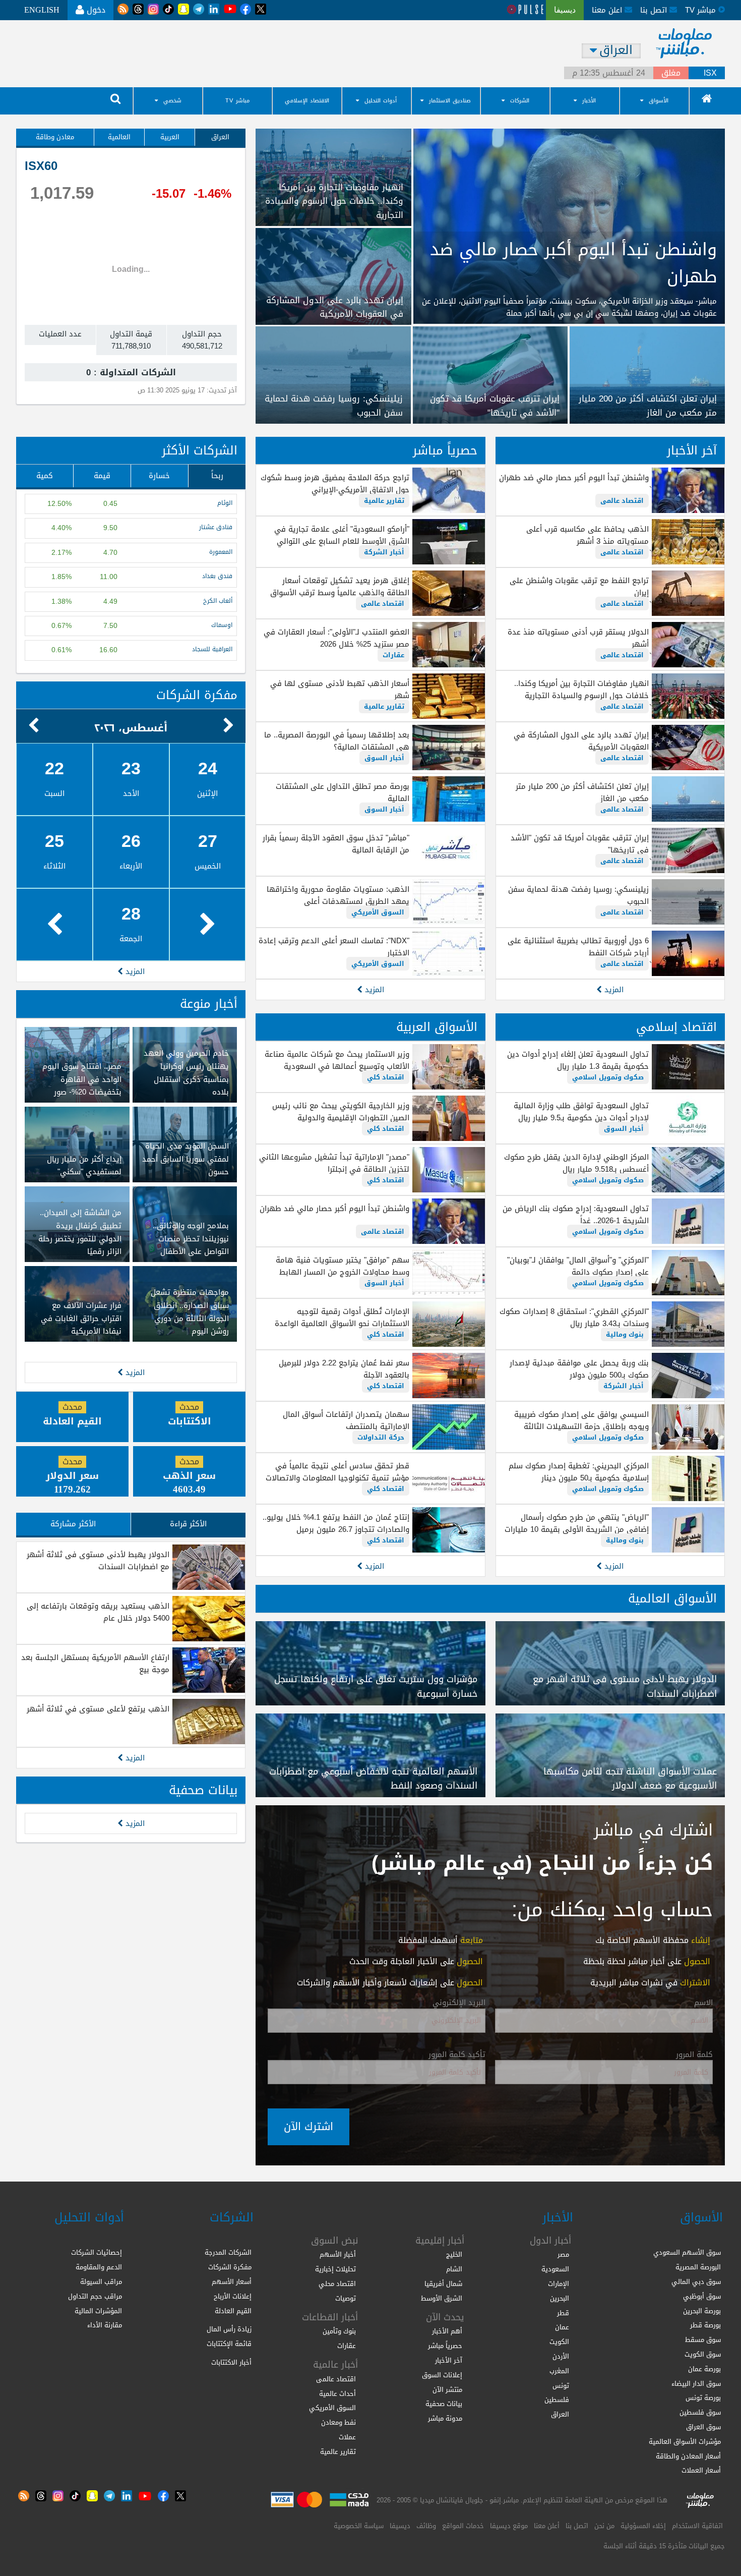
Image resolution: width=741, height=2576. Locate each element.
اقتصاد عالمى (622, 501)
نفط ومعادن (338, 2422)
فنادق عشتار (216, 527)
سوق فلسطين (700, 2412)
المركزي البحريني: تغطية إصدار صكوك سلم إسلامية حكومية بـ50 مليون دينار (579, 1472)
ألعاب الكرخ (218, 601)
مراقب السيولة (101, 2282)
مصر (563, 2254)
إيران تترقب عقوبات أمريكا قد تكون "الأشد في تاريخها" (580, 844)
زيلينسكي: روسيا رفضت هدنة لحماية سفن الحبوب (578, 895)
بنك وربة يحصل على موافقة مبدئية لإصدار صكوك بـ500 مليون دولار (579, 1369)
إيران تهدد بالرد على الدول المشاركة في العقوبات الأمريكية (581, 741)
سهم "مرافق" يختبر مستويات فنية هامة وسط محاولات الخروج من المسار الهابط (342, 1266)
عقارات (393, 655)
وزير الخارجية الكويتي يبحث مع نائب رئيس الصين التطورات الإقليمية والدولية (341, 1112)
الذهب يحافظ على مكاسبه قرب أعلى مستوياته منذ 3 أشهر (588, 535)
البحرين (560, 2298)
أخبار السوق (384, 758)
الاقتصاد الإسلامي (307, 101)
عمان (562, 2327)
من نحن (604, 2526)
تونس (561, 2386)
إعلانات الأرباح (233, 2296)
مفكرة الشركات (197, 695)
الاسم (703, 2003)
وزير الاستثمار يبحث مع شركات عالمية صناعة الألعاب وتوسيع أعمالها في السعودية (337, 1060)
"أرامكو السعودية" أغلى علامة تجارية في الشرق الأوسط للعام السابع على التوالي (342, 535)
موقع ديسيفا (509, 2526)
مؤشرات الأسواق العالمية (685, 2442)
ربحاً (217, 476)
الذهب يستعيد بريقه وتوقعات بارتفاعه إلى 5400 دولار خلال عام (98, 1612)
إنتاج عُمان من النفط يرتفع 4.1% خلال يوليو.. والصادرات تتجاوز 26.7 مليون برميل (336, 1523)
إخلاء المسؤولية (643, 2526)
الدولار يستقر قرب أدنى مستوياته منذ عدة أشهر (578, 638)
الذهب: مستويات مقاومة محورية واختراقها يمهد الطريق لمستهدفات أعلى (338, 895)
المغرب (559, 2371)
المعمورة (221, 552)
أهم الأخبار (447, 2331)
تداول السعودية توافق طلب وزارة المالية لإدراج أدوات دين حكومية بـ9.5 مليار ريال (581, 1112)
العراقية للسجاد (212, 649)
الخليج (454, 2254)
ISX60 (41, 166)
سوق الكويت (703, 2354)
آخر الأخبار (692, 450)
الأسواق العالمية (672, 1598)
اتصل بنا (655, 10)
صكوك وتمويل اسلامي (608, 1077)
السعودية (555, 2269)
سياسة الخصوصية (359, 2526)
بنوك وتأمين (339, 2331)
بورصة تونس (703, 2398)
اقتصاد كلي (386, 1077)
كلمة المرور (694, 2055)
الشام (454, 2269)
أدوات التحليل (381, 101)
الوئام (225, 503)
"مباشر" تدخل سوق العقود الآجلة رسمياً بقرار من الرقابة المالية (336, 844)
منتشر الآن (447, 2390)
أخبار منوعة (209, 1004)
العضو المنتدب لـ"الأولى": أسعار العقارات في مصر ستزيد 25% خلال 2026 (336, 638)
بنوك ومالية (625, 1334)
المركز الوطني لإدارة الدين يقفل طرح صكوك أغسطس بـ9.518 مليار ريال (576, 1163)
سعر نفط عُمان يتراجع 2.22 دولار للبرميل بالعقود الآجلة (344, 1369)
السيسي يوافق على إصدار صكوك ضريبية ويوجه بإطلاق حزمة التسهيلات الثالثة (581, 1420)
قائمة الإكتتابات (229, 2344)
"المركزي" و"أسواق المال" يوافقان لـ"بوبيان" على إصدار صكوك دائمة (578, 1266)
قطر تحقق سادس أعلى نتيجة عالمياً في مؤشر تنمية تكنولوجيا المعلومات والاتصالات (337, 1472)
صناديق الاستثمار (450, 101)
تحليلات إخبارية (335, 2269)
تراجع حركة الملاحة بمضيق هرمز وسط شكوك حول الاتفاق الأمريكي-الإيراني (335, 484)
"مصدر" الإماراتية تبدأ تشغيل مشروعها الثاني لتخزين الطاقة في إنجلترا (334, 1163)
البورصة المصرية (698, 2267)
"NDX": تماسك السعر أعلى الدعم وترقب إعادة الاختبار (334, 947)
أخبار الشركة (384, 552)
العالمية (119, 137)
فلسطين (557, 2400)
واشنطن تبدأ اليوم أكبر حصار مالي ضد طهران (574, 478)
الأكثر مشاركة (73, 1524)
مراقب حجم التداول (95, 2296)
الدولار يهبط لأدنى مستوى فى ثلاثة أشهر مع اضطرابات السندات (98, 1561)
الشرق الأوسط (442, 2298)
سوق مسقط (703, 2340)
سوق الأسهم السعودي (687, 2252)
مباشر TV (237, 101)
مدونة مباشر (445, 2418)
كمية (45, 476)
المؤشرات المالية (98, 2311)
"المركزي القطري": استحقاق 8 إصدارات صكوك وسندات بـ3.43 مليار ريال (574, 1318)
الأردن (561, 2356)
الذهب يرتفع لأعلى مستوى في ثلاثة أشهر (98, 1709)
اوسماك (222, 625)
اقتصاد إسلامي (676, 1027)
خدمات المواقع (463, 2526)
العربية (170, 137)
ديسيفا (400, 2526)
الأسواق (659, 101)
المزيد (613, 990)
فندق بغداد (217, 576)
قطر (563, 2313)
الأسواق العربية (437, 1027)
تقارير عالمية (384, 501)
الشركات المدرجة (228, 2252)
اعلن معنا (608, 10)
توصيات (346, 2298)
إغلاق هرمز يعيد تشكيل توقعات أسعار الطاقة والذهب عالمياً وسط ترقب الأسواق (339, 587)
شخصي (172, 101)
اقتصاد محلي (337, 2284)
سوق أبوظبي (702, 2296)
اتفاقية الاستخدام (697, 2526)
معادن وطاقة (55, 137)
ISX (710, 73)
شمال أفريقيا (443, 2284)
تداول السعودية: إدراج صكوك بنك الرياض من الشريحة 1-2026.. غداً (576, 1215)
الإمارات (559, 2284)
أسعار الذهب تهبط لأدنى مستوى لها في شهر (339, 690)
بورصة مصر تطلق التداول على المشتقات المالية (342, 792)
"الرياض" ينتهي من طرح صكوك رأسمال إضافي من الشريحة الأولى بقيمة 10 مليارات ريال (577, 1529)
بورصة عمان (704, 2369)
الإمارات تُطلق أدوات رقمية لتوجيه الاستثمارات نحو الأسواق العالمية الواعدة (342, 1318)
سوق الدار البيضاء (696, 2384)
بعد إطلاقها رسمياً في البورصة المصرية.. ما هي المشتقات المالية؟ (336, 741)
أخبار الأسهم (338, 2254)
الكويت (559, 2342)
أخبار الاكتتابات (231, 2362)
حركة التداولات (381, 1437)
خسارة (159, 476)
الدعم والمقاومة (99, 2267)
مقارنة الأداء (105, 2325)
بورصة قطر (705, 2325)
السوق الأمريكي (378, 912)
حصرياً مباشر (445, 450)
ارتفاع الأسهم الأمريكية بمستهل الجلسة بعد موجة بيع (95, 1664)
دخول (95, 10)
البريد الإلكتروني (459, 2003)
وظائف (426, 2526)
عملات (347, 2437)
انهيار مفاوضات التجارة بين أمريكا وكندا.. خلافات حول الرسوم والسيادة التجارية (581, 690)
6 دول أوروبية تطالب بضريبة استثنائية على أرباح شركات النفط (578, 947)
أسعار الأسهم (232, 2282)
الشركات (520, 101)
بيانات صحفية (203, 1790)
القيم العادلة (233, 2311)
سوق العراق (703, 2427)
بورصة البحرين (702, 2311)
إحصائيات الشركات (97, 2252)
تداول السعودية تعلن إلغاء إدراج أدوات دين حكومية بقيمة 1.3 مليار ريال (578, 1060)
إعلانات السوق (442, 2375)
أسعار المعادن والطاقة (688, 2456)
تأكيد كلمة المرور (457, 2055)
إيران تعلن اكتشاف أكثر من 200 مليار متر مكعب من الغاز (582, 792)
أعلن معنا (547, 2526)
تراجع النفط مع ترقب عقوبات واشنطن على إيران (579, 587)
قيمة (102, 476)
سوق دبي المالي (696, 2282)
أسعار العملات (701, 2470)
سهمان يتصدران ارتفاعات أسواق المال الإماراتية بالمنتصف (346, 1420)
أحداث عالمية (337, 2394)
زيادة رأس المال (229, 2329)
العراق (220, 137)
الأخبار (589, 101)
